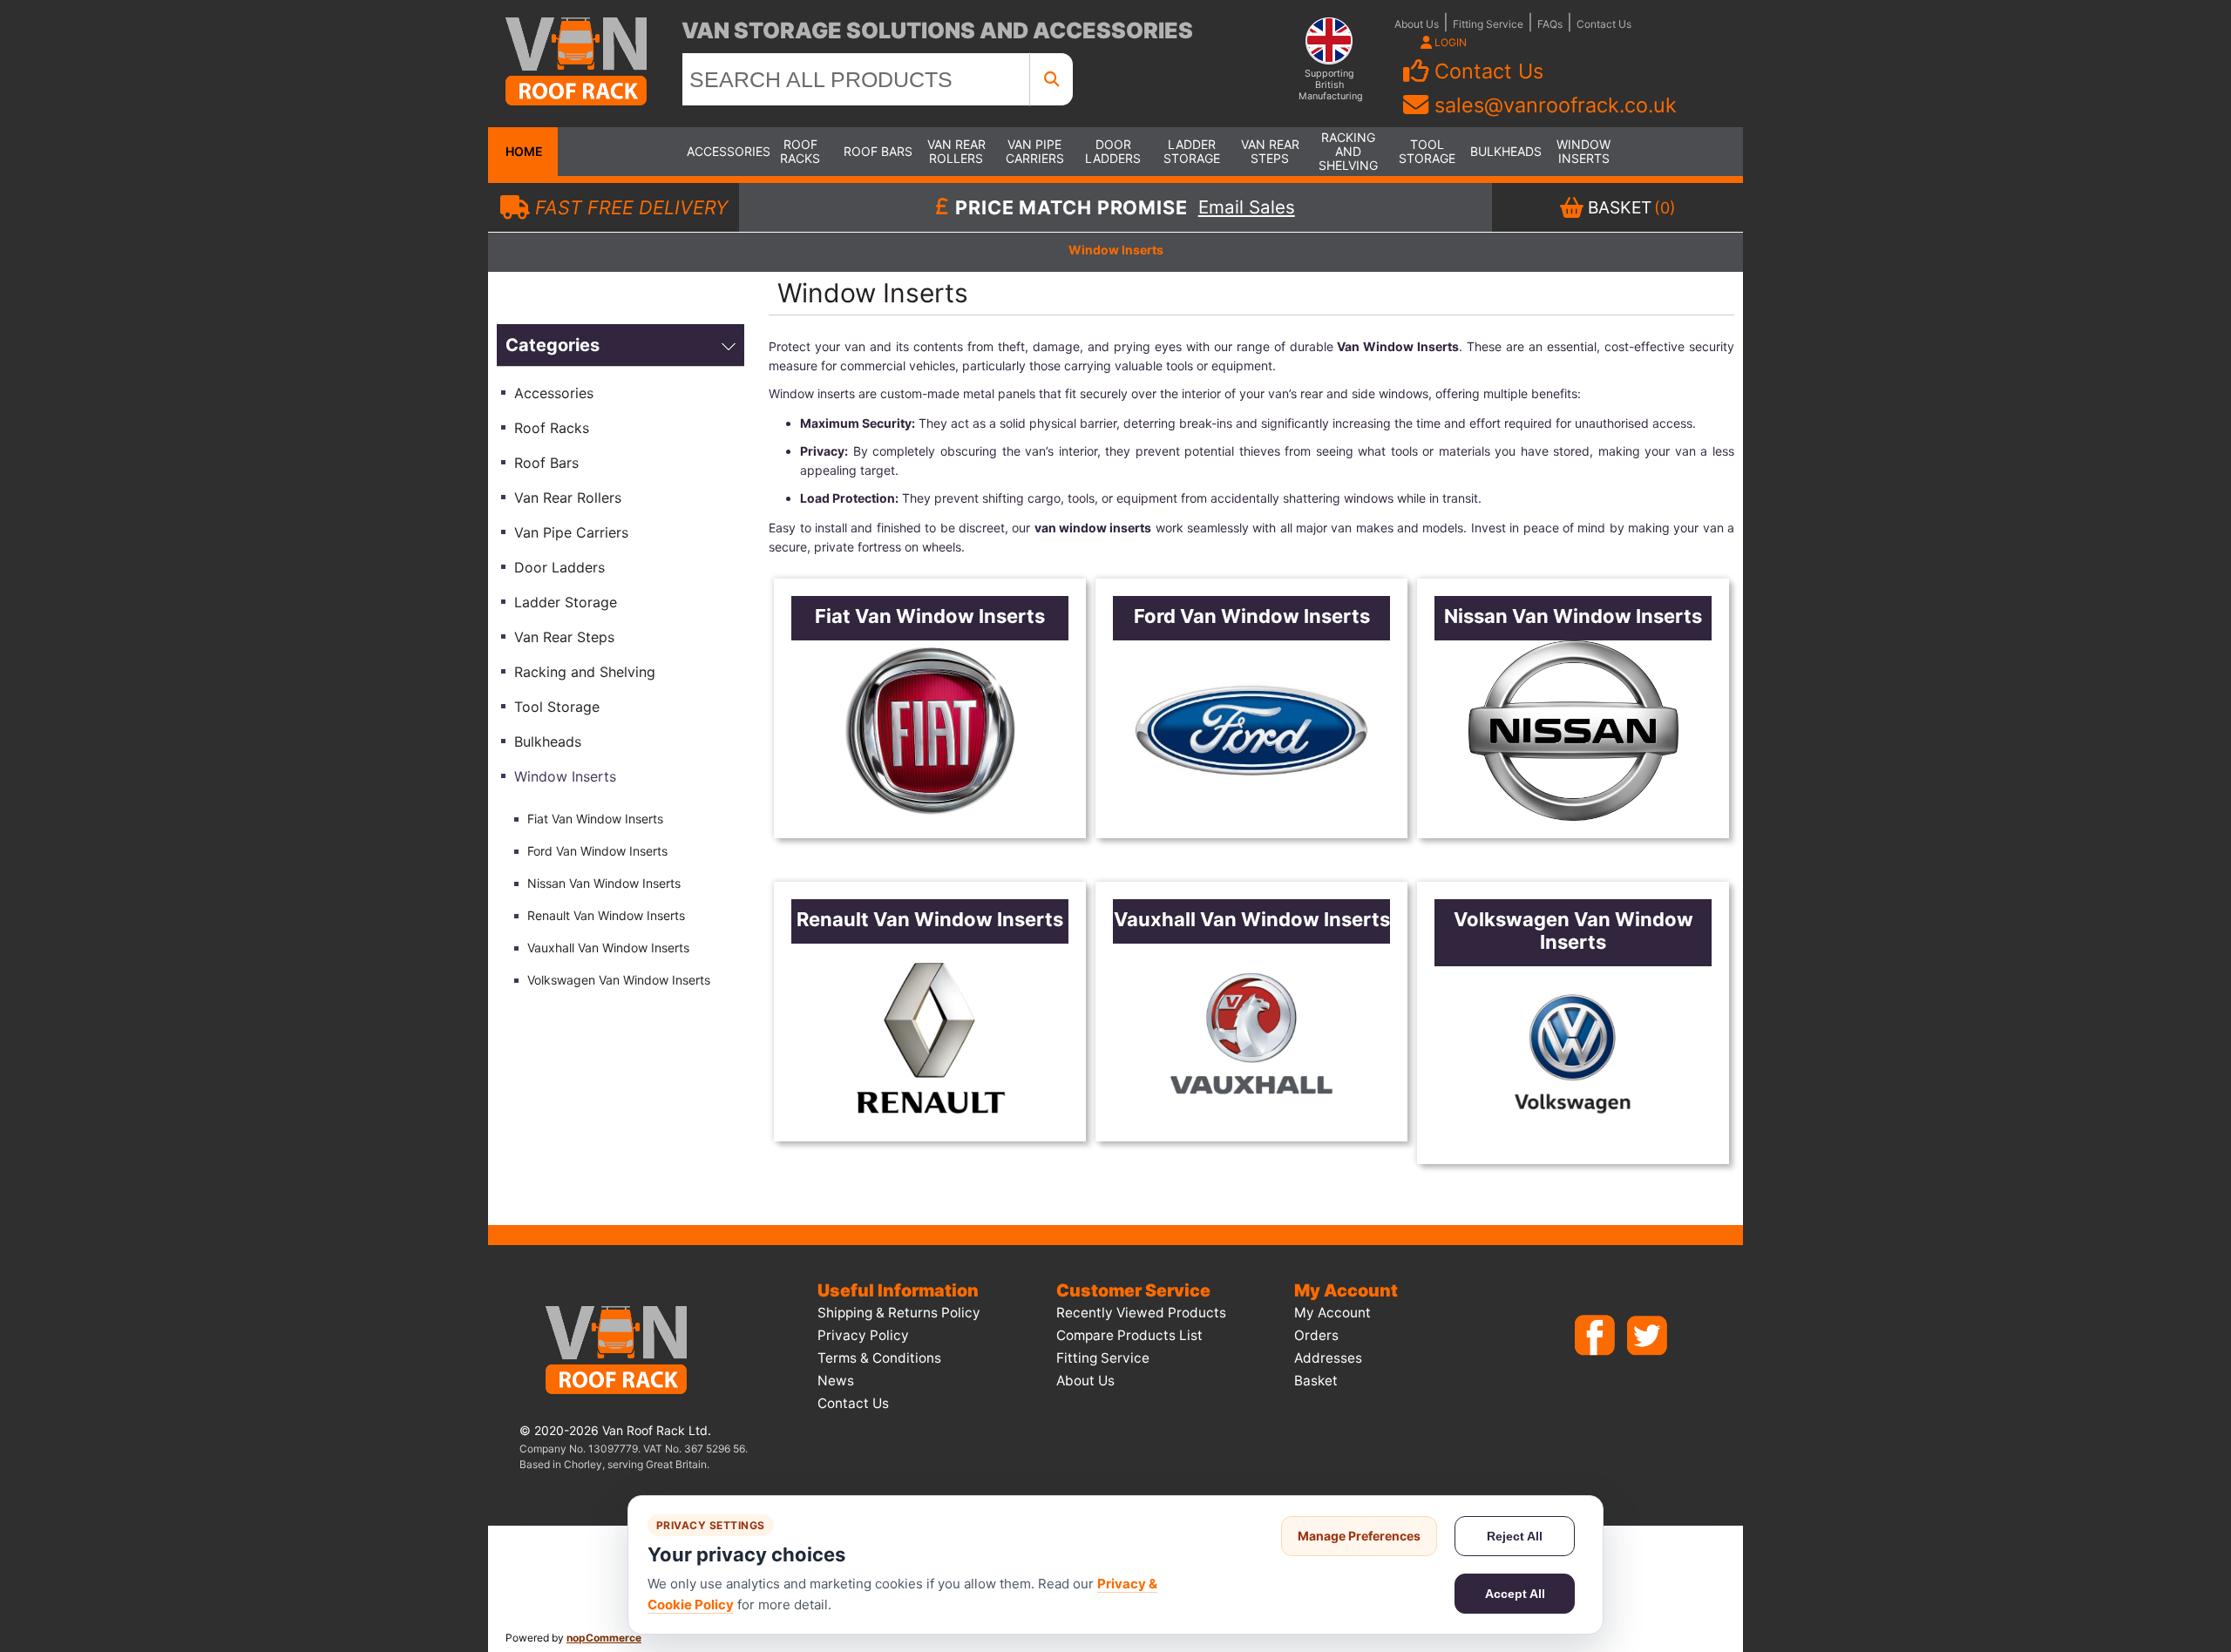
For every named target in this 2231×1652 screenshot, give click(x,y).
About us (1085, 1381)
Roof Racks (800, 151)
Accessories (722, 151)
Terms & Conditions (879, 1358)
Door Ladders (1113, 151)
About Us (1417, 24)
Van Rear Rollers (956, 151)
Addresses (1328, 1358)
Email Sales (1247, 207)
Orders (1316, 1335)
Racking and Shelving (1348, 151)
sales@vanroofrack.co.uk (1556, 105)
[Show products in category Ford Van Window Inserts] (1251, 731)
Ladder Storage (1192, 151)
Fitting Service (1488, 24)
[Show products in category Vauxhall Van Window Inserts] (1251, 1034)
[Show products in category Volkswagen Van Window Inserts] (1573, 1056)
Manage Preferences (1359, 1536)
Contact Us (1604, 24)
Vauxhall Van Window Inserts (608, 948)
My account (1332, 1313)
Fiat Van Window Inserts (595, 819)
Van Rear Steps (1270, 151)
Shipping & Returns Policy (899, 1313)
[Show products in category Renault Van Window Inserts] (930, 1034)
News (836, 1381)
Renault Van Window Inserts (606, 915)
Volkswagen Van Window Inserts (619, 980)
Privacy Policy (863, 1335)
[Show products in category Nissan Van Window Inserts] (1573, 731)
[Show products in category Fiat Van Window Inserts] (930, 731)
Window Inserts (1583, 151)
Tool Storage (1427, 151)
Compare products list (1129, 1335)
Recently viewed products (1141, 1313)
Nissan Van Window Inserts (604, 883)
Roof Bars (878, 151)
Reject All (1515, 1536)
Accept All (1515, 1594)
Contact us (853, 1403)
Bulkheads (1505, 151)
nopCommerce (604, 1638)
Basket (1316, 1381)
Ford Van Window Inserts (597, 851)
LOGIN (1449, 42)
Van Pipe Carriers (1035, 151)
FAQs (1550, 24)
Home (523, 151)
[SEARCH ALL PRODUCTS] (1052, 79)
